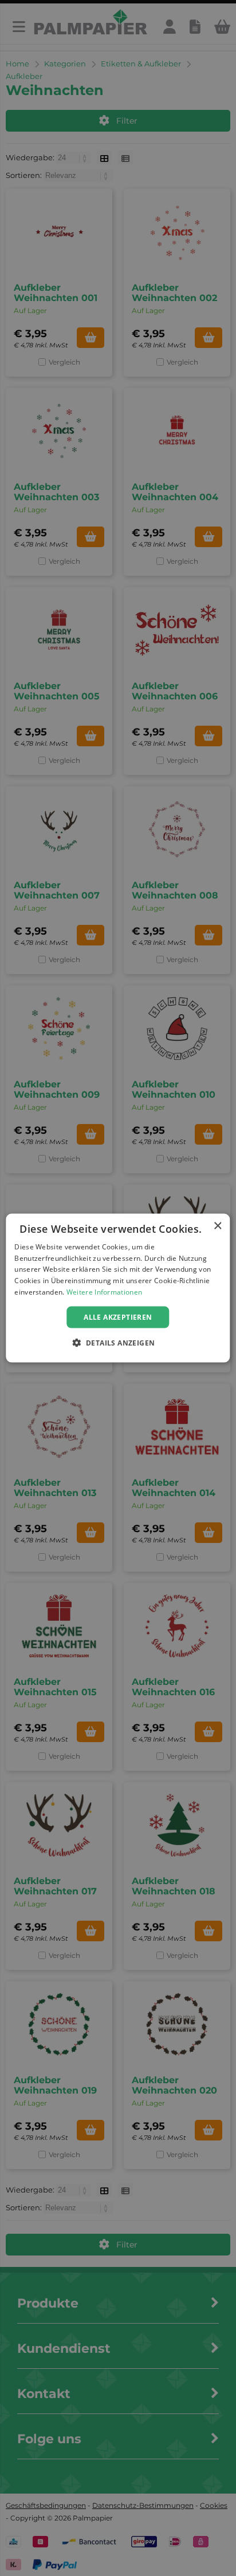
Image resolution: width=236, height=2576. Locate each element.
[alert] (118, 1288)
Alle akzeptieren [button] (118, 1317)
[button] (118, 1343)
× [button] (217, 1226)
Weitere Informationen (104, 1292)
